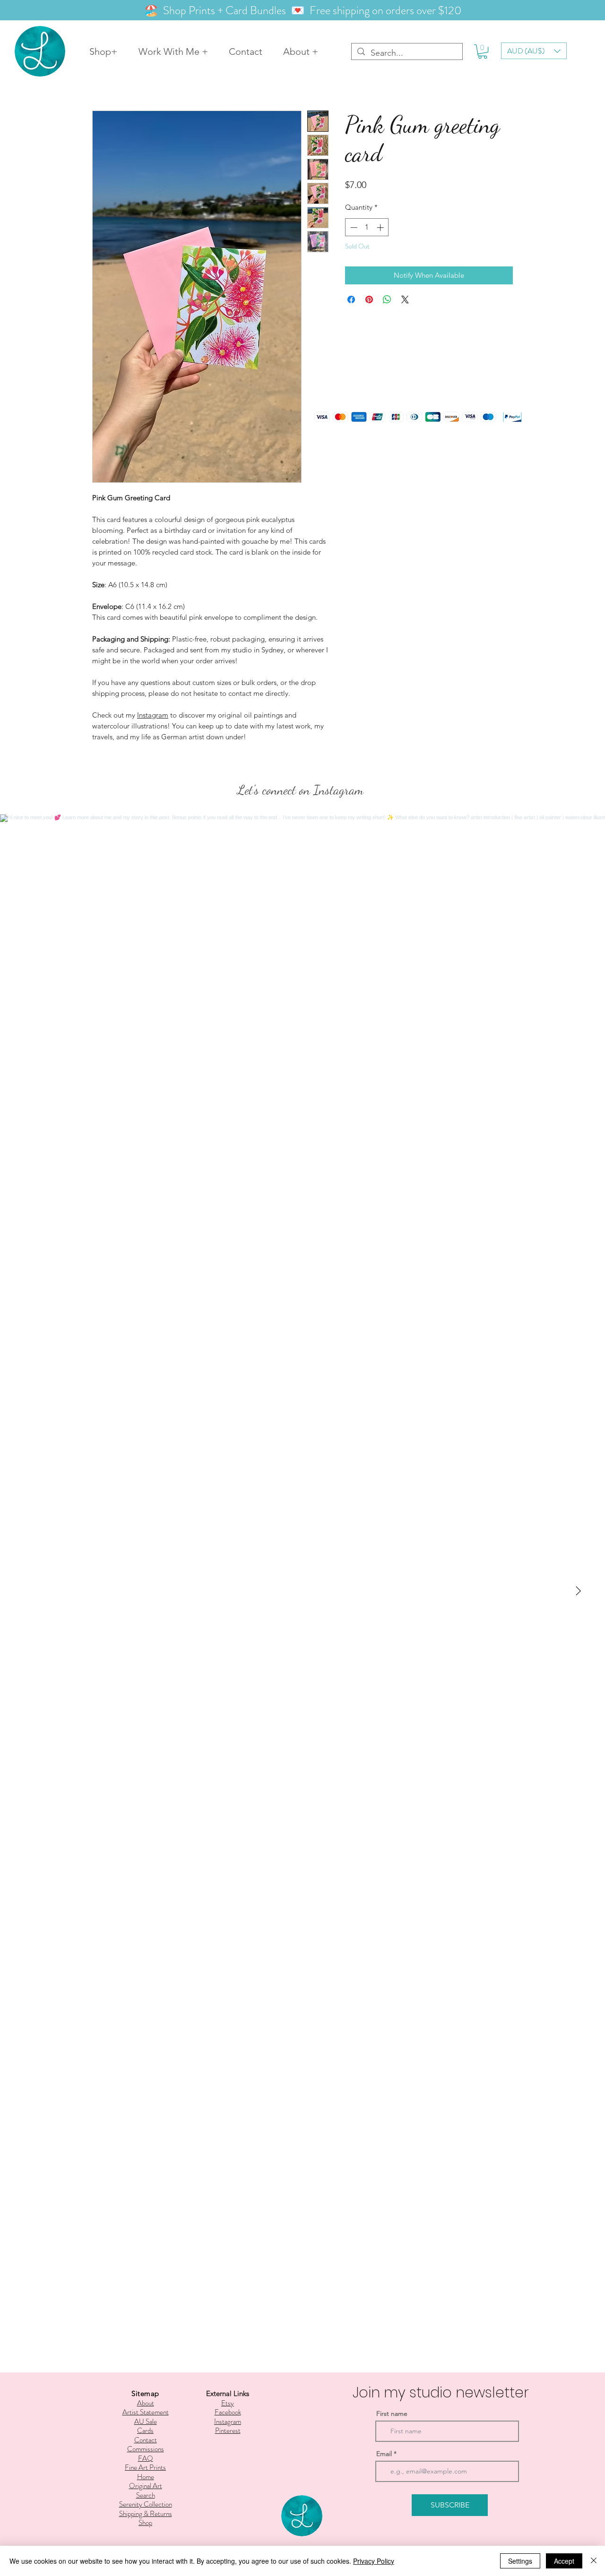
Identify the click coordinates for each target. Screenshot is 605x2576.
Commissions (146, 2449)
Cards (145, 2431)
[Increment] (381, 227)
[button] (483, 51)
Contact (146, 2440)
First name (392, 2413)
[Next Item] (578, 1591)
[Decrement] (353, 227)
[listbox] (534, 51)
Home (146, 2477)
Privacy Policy (374, 2561)
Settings (520, 2561)
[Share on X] (405, 300)
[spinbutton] (367, 227)
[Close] (594, 2561)
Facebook (228, 2412)
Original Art (146, 2486)
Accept (564, 2561)
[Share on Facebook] (351, 300)
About (146, 2403)
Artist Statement (146, 2412)
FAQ (146, 2458)
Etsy (228, 2403)
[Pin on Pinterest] (369, 300)
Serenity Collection (146, 2504)
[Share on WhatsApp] (387, 300)
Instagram (153, 715)
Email (384, 2454)
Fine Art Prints (145, 2467)
